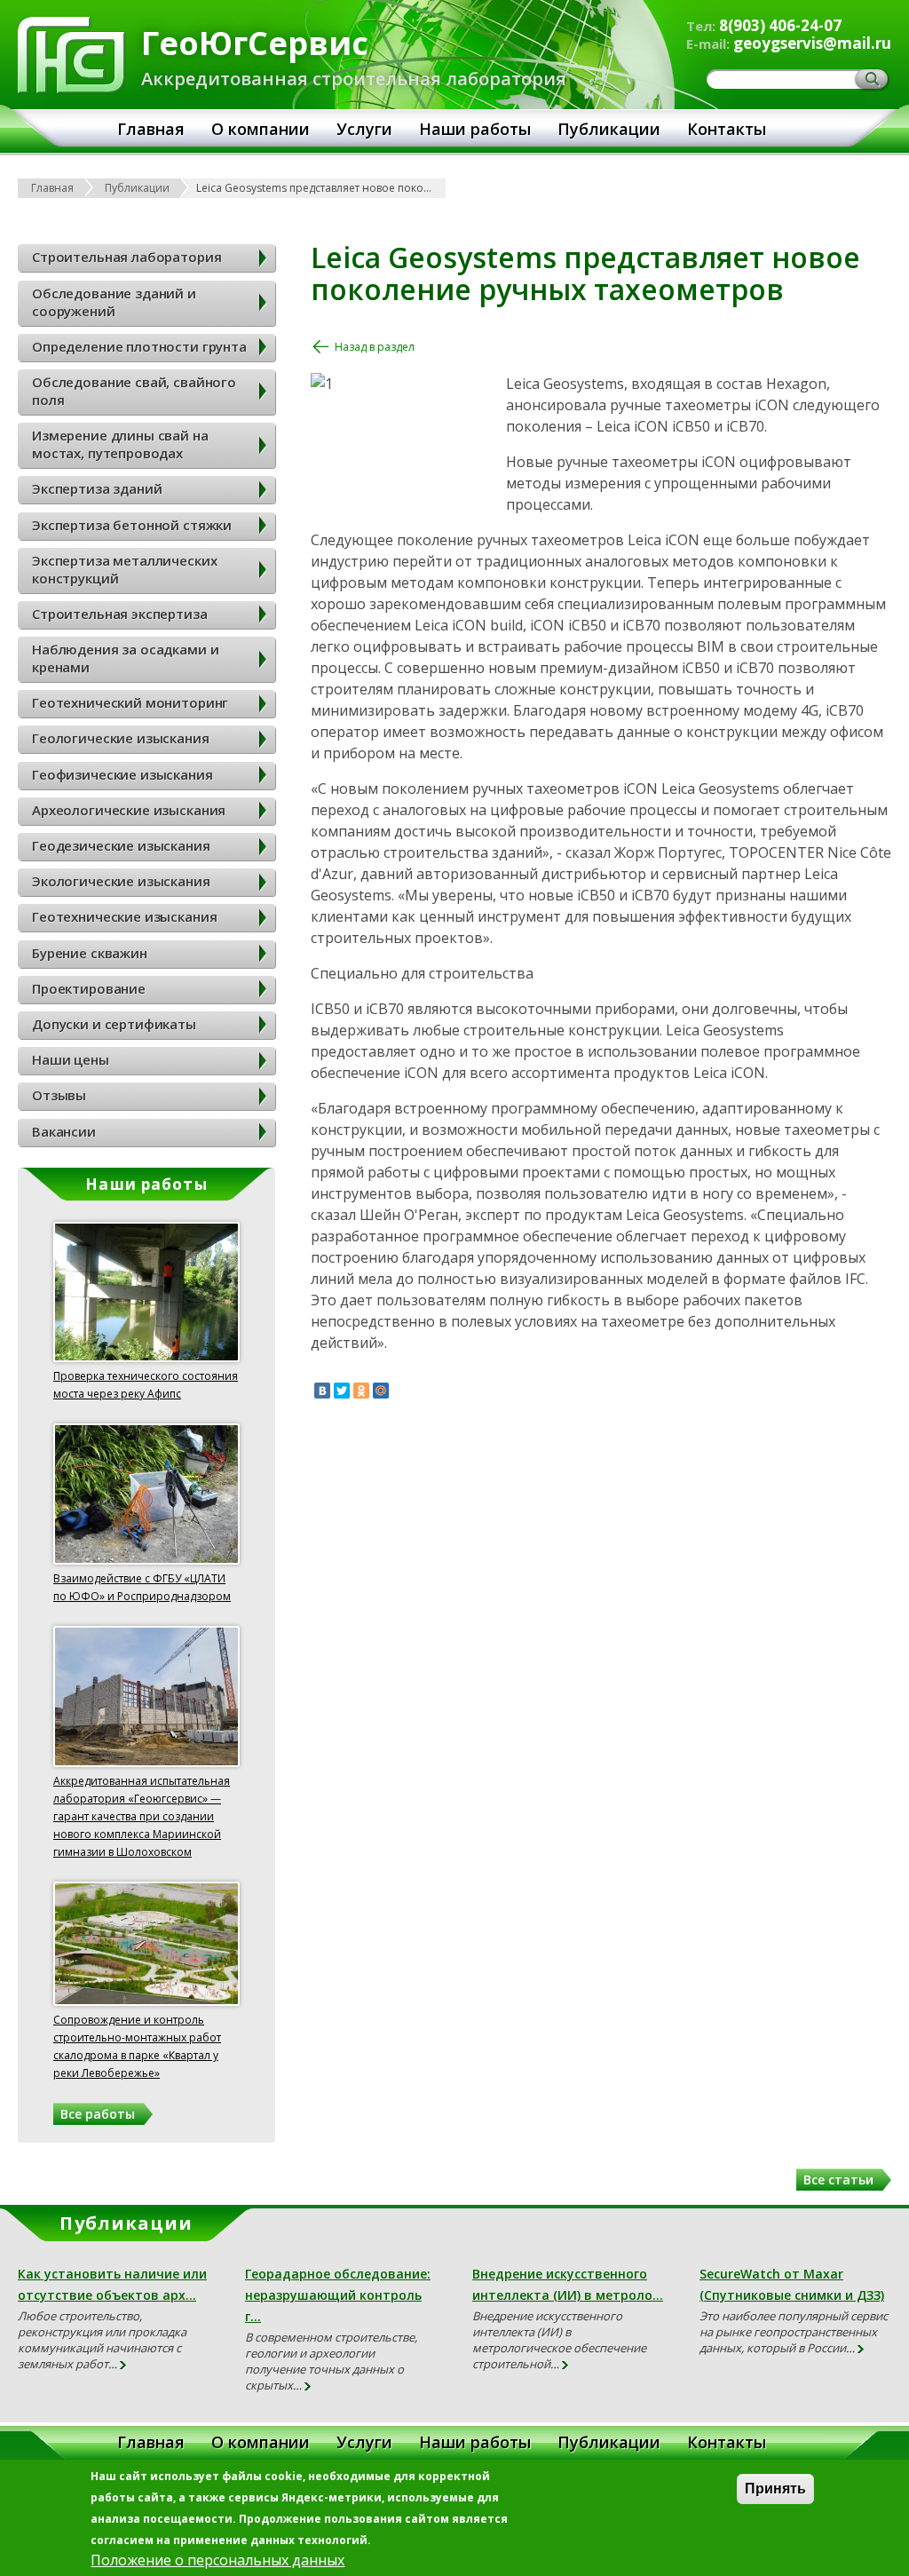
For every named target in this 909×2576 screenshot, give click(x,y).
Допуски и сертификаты (114, 1024)
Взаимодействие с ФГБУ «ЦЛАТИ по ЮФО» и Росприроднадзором (142, 1587)
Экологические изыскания (121, 881)
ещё (124, 2366)
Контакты (727, 129)
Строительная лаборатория (126, 257)
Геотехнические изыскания (124, 916)
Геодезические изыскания (121, 845)
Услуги (364, 129)
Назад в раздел (375, 347)
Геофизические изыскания (123, 774)
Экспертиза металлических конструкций (124, 569)
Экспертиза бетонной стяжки (132, 525)
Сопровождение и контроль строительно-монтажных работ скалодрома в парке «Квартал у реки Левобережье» (137, 2046)
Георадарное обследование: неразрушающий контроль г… (338, 2295)
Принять (775, 2489)
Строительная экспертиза (120, 614)
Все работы (98, 2114)
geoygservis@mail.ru (812, 43)
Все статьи (838, 2180)
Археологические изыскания (129, 810)
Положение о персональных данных (217, 2560)
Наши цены (71, 1059)
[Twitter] (342, 1391)
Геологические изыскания (121, 738)
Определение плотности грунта (139, 346)
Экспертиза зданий (97, 488)
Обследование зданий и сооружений (114, 302)
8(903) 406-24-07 (780, 25)
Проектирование (89, 988)
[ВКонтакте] (322, 1391)
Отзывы (59, 1095)
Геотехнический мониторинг (130, 702)
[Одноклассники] (361, 1391)
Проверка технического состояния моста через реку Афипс (146, 1385)
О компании (261, 129)
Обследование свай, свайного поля (134, 391)
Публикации (609, 129)
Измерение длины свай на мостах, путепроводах (120, 444)
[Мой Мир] (381, 1391)
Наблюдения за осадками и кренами (125, 658)
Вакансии (64, 1131)
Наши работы (475, 129)
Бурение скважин (90, 953)
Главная (151, 129)
